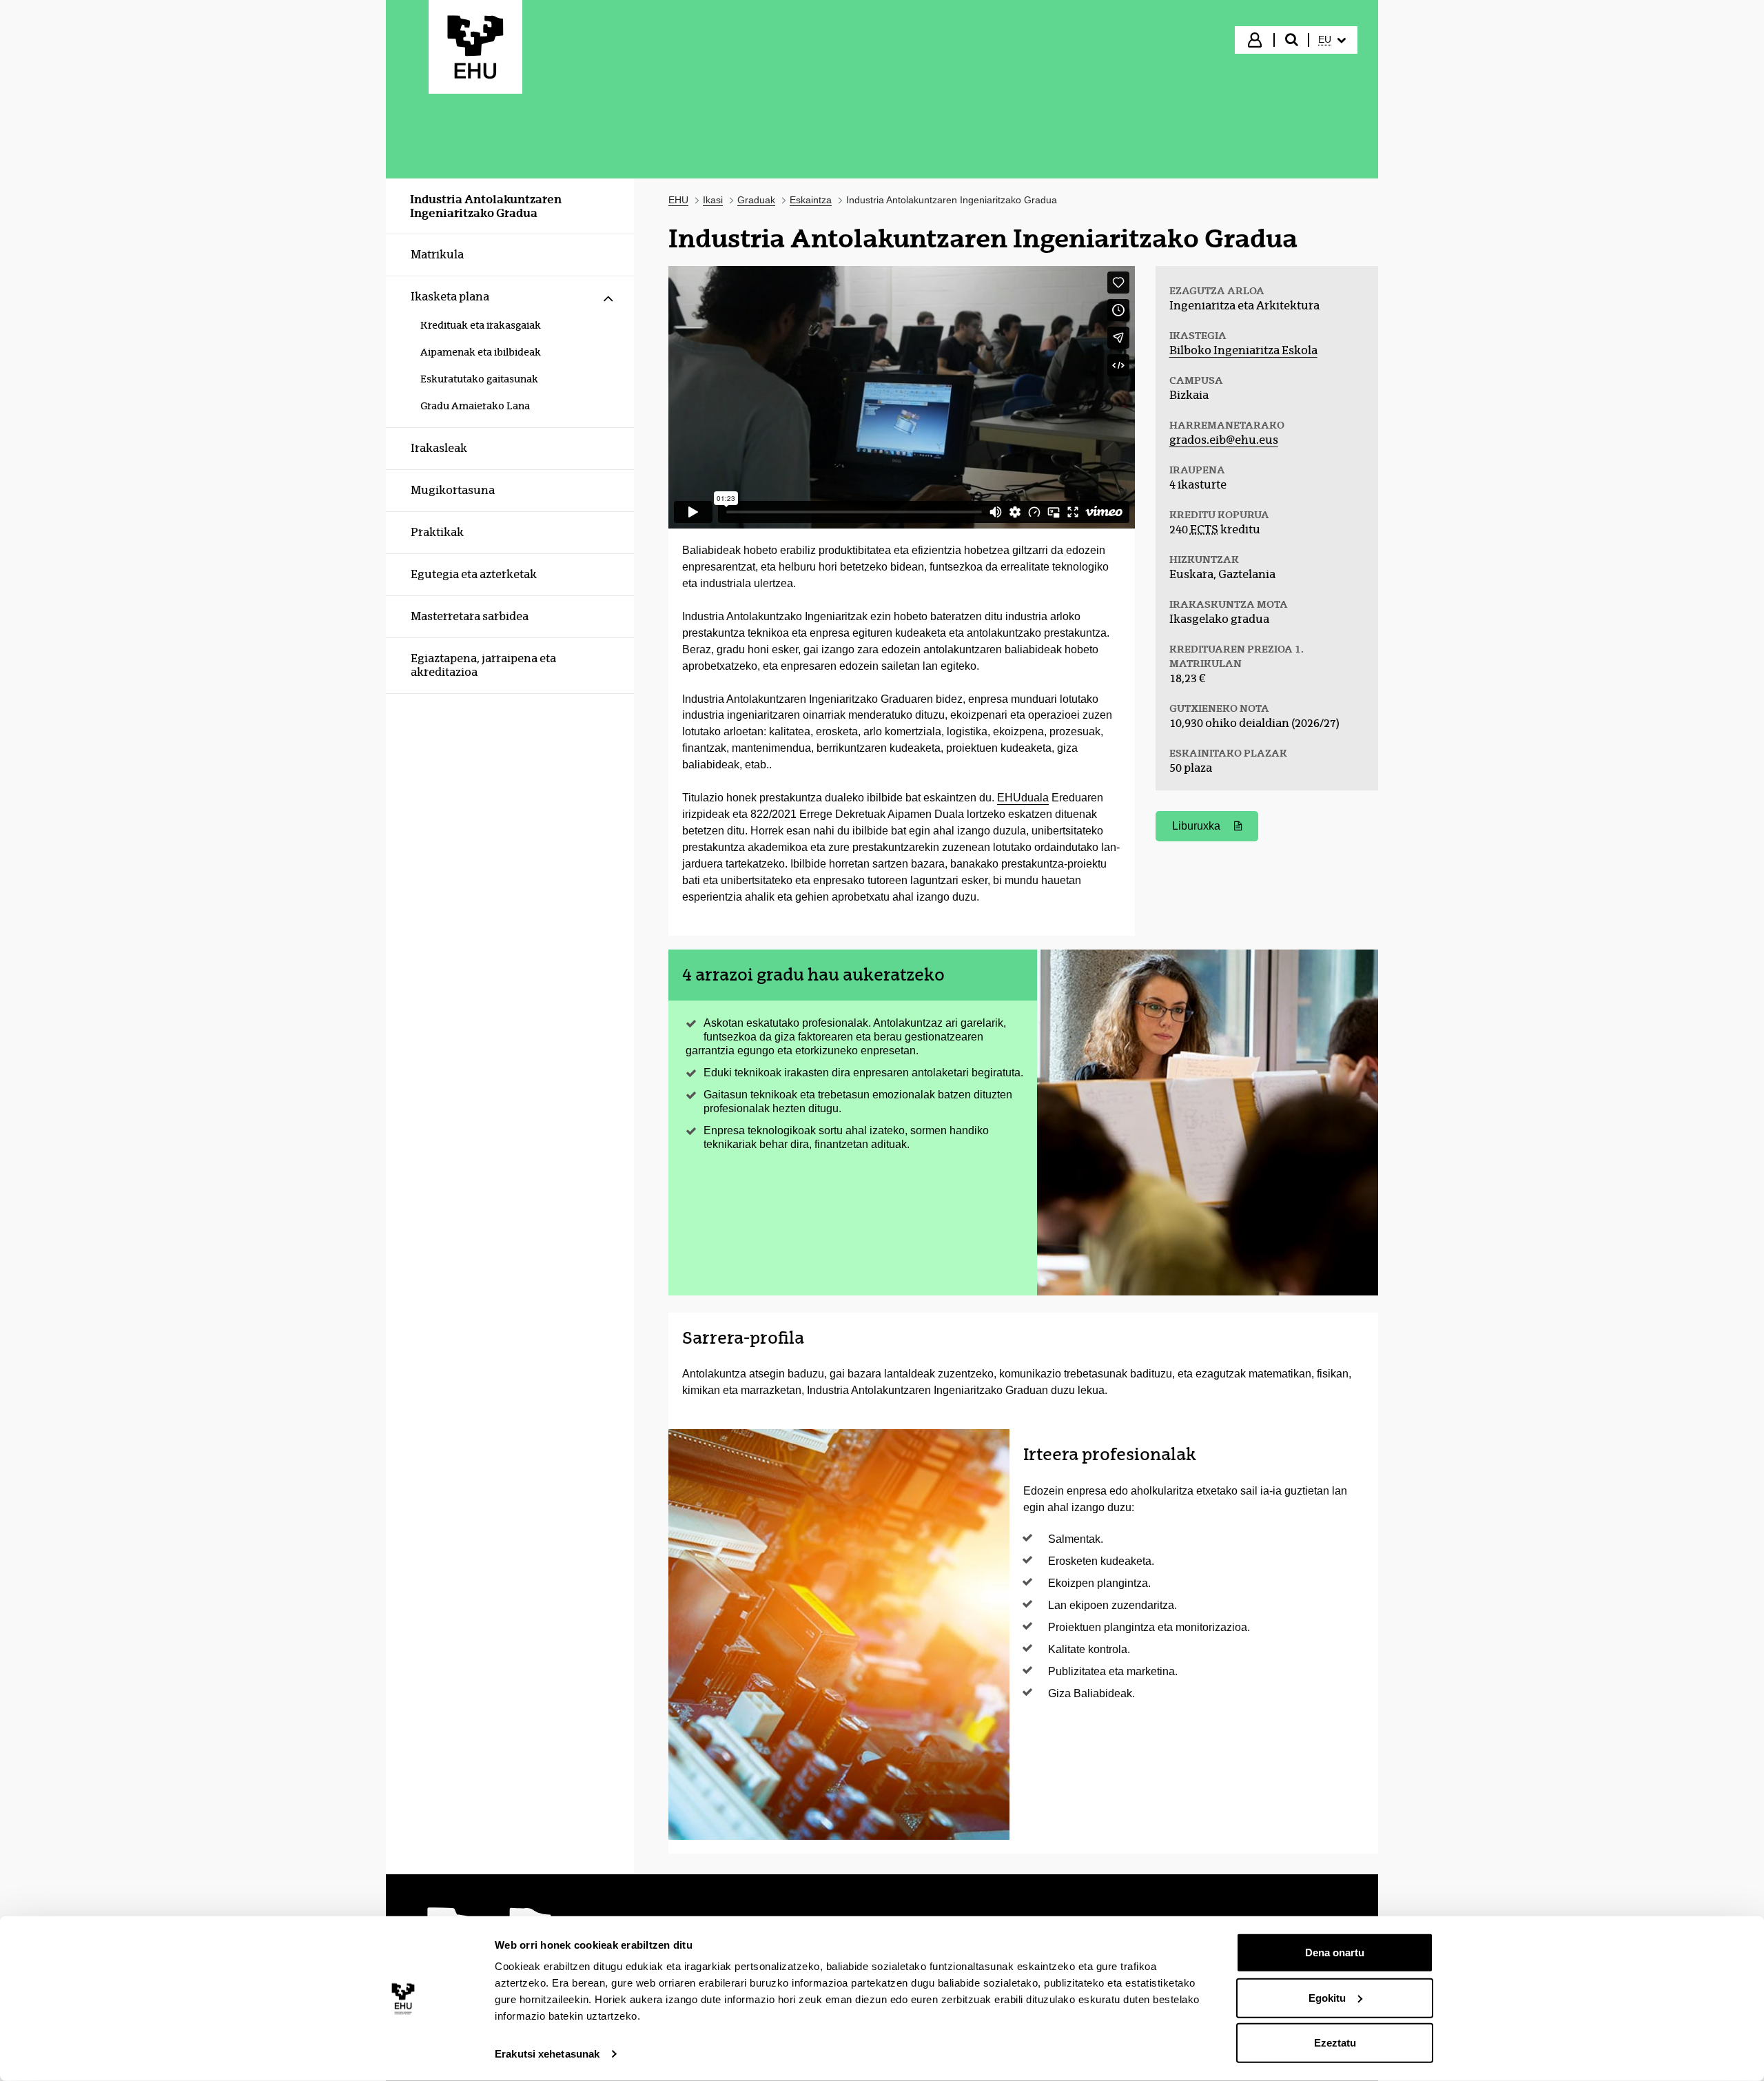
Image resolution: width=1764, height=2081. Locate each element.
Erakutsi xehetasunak (547, 2054)
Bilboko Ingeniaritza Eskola (1243, 350)
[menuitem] (1332, 40)
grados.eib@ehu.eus (1224, 440)
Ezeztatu (1335, 2043)
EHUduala (1023, 798)
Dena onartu (1335, 1952)
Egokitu (1327, 1997)
